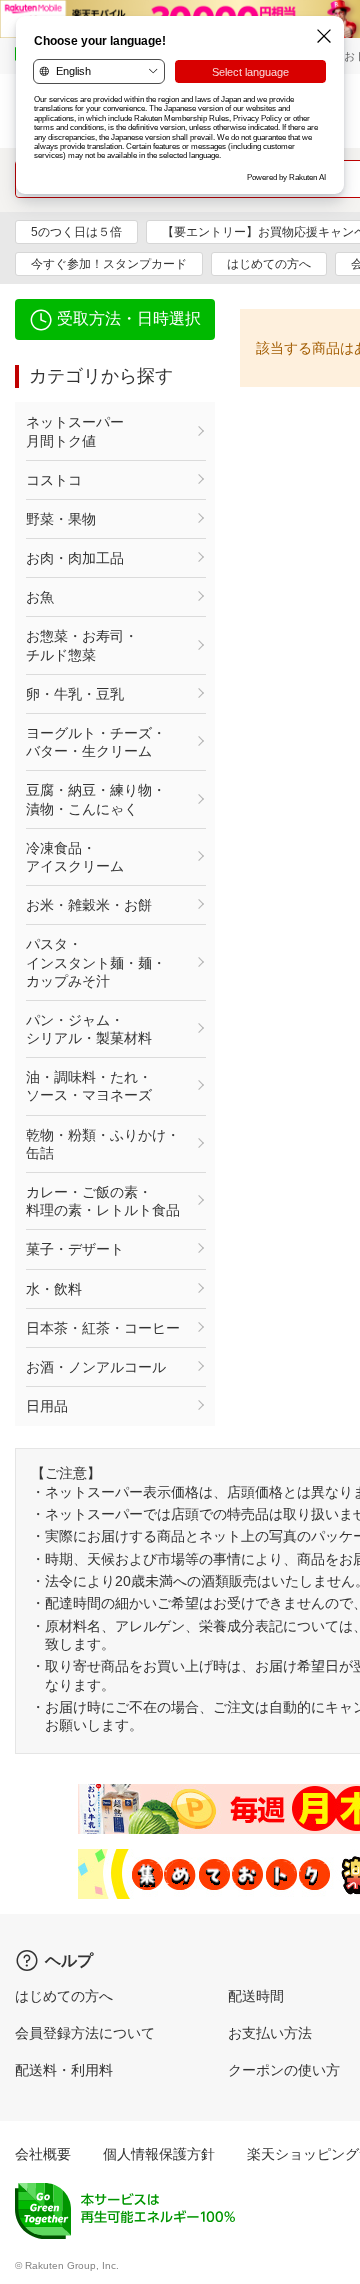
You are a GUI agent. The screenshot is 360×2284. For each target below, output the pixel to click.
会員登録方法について (85, 2033)
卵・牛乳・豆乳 (75, 694)
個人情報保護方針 (159, 2154)
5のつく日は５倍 (76, 232)
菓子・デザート (75, 1249)
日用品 (47, 1406)
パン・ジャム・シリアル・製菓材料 (89, 1029)
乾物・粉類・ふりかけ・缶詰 (103, 1144)
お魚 (40, 597)
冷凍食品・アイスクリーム (75, 857)
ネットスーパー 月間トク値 (103, 431)
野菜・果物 (61, 519)
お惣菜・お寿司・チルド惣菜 (82, 645)
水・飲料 (54, 1289)
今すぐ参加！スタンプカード (109, 264)
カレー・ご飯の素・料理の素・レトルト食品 (103, 1201)
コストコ (54, 480)
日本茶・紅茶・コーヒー (103, 1328)
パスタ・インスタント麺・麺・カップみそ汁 (96, 962)
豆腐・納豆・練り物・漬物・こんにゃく (96, 799)
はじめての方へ (269, 264)
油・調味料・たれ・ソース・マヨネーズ (89, 1086)
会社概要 (43, 2154)
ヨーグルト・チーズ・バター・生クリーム (96, 742)
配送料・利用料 (64, 2070)
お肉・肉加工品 (75, 558)
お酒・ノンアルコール (96, 1367)
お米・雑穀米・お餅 (89, 905)
